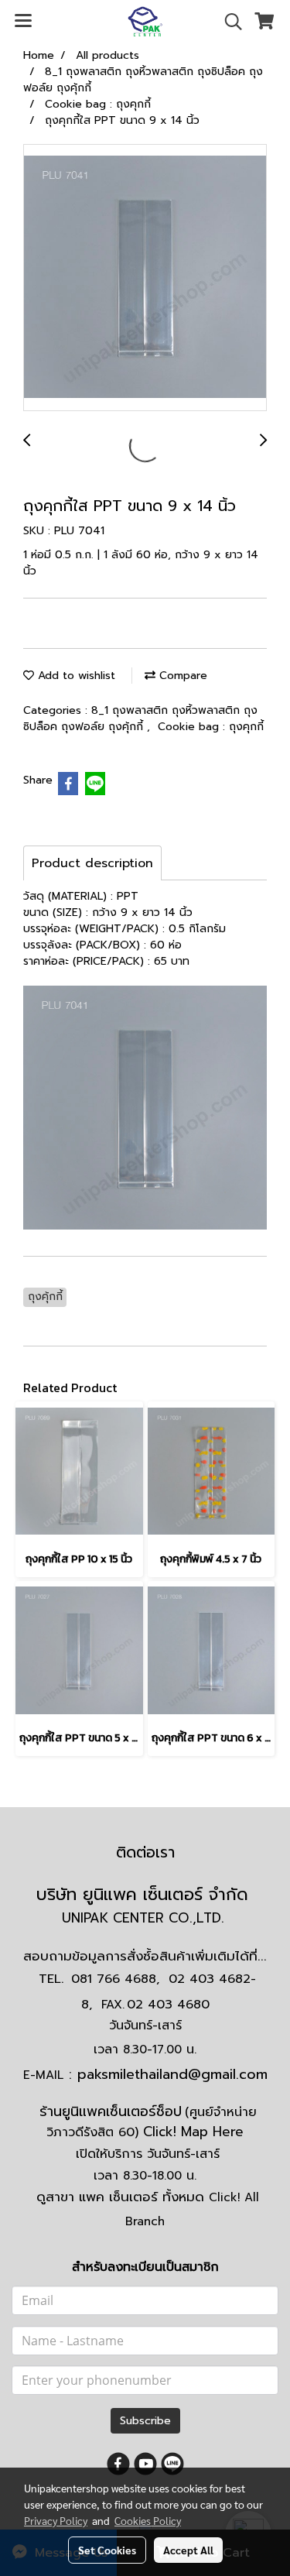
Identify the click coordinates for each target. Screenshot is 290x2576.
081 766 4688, (115, 1979)
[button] (228, 22)
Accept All (188, 2550)
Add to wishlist (75, 676)
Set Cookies (107, 2550)
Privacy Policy (56, 2520)
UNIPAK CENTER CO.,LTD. (145, 1918)
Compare (181, 676)
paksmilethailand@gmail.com (172, 2074)
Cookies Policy (148, 2520)
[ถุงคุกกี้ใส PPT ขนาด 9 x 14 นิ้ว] (145, 278)
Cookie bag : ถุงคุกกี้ (211, 727)
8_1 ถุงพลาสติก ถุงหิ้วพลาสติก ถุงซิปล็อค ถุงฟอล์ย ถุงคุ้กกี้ (140, 719)
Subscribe (145, 2421)
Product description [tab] (92, 863)
